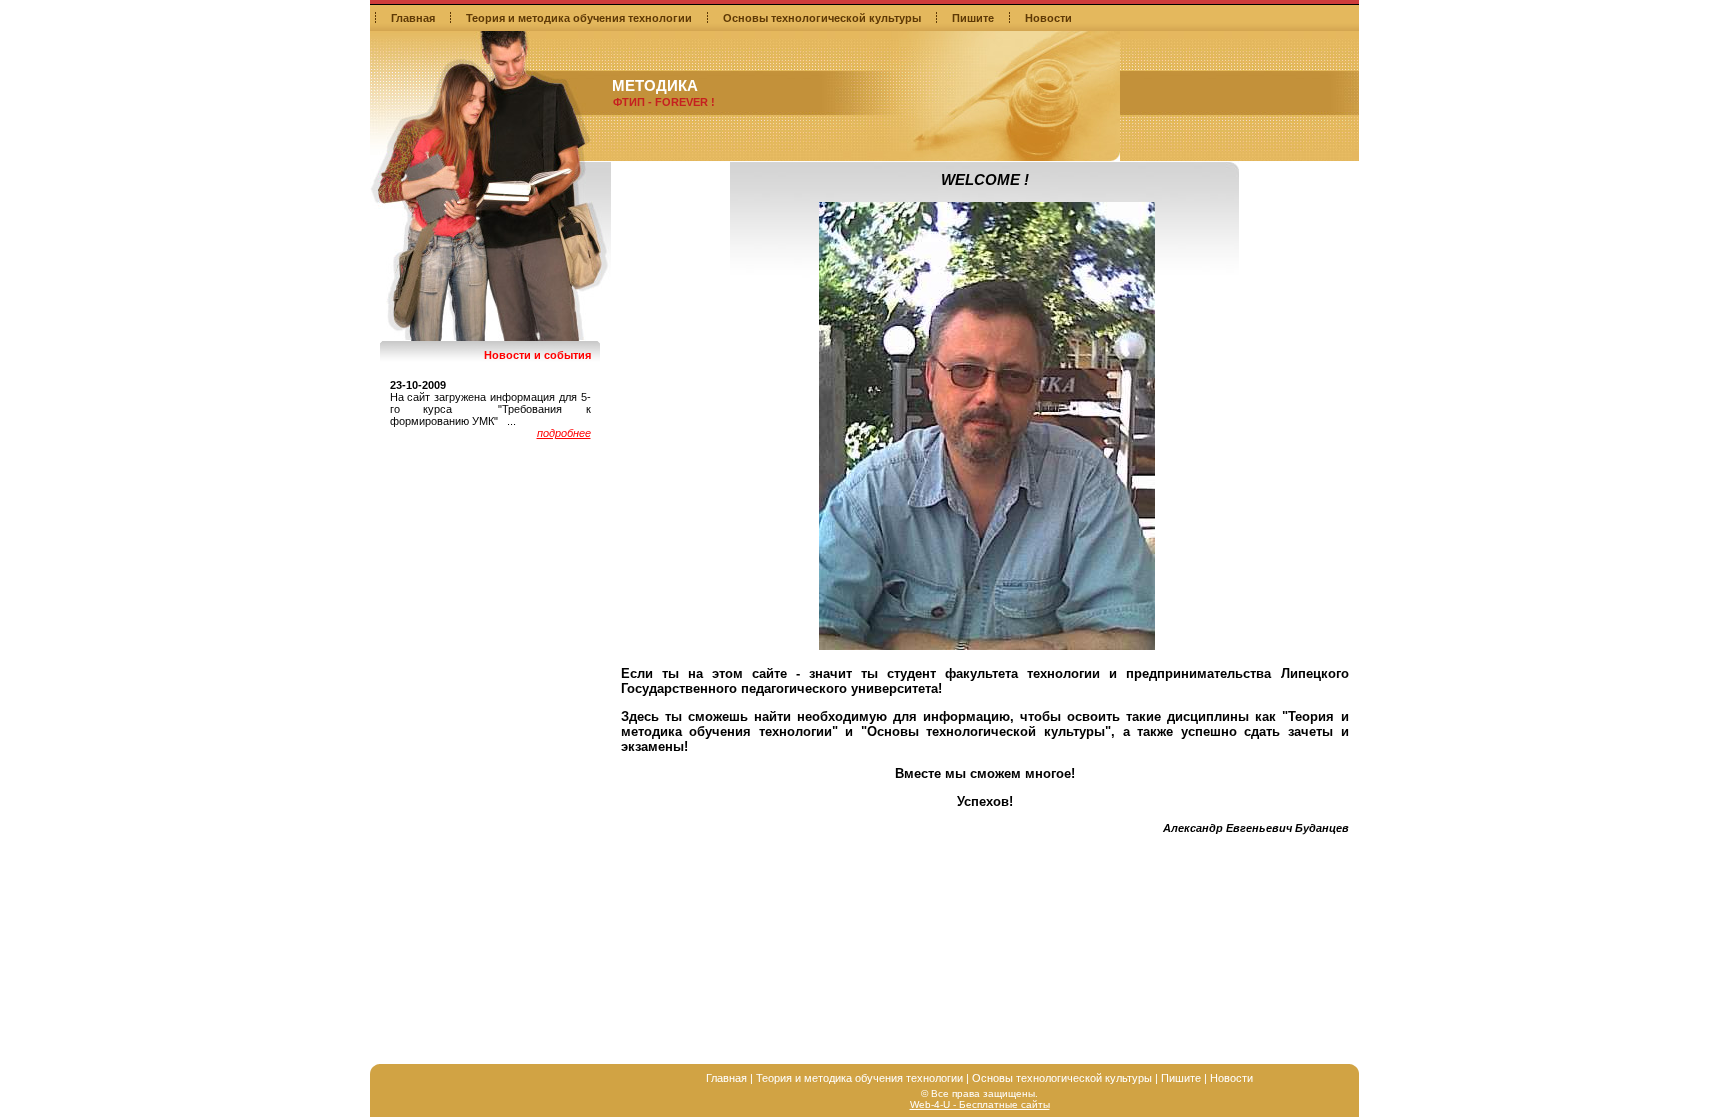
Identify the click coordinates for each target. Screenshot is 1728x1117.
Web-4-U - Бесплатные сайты (980, 1104)
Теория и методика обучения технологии (579, 18)
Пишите (973, 18)
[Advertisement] (985, 913)
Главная (413, 18)
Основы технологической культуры (822, 18)
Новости (1048, 18)
